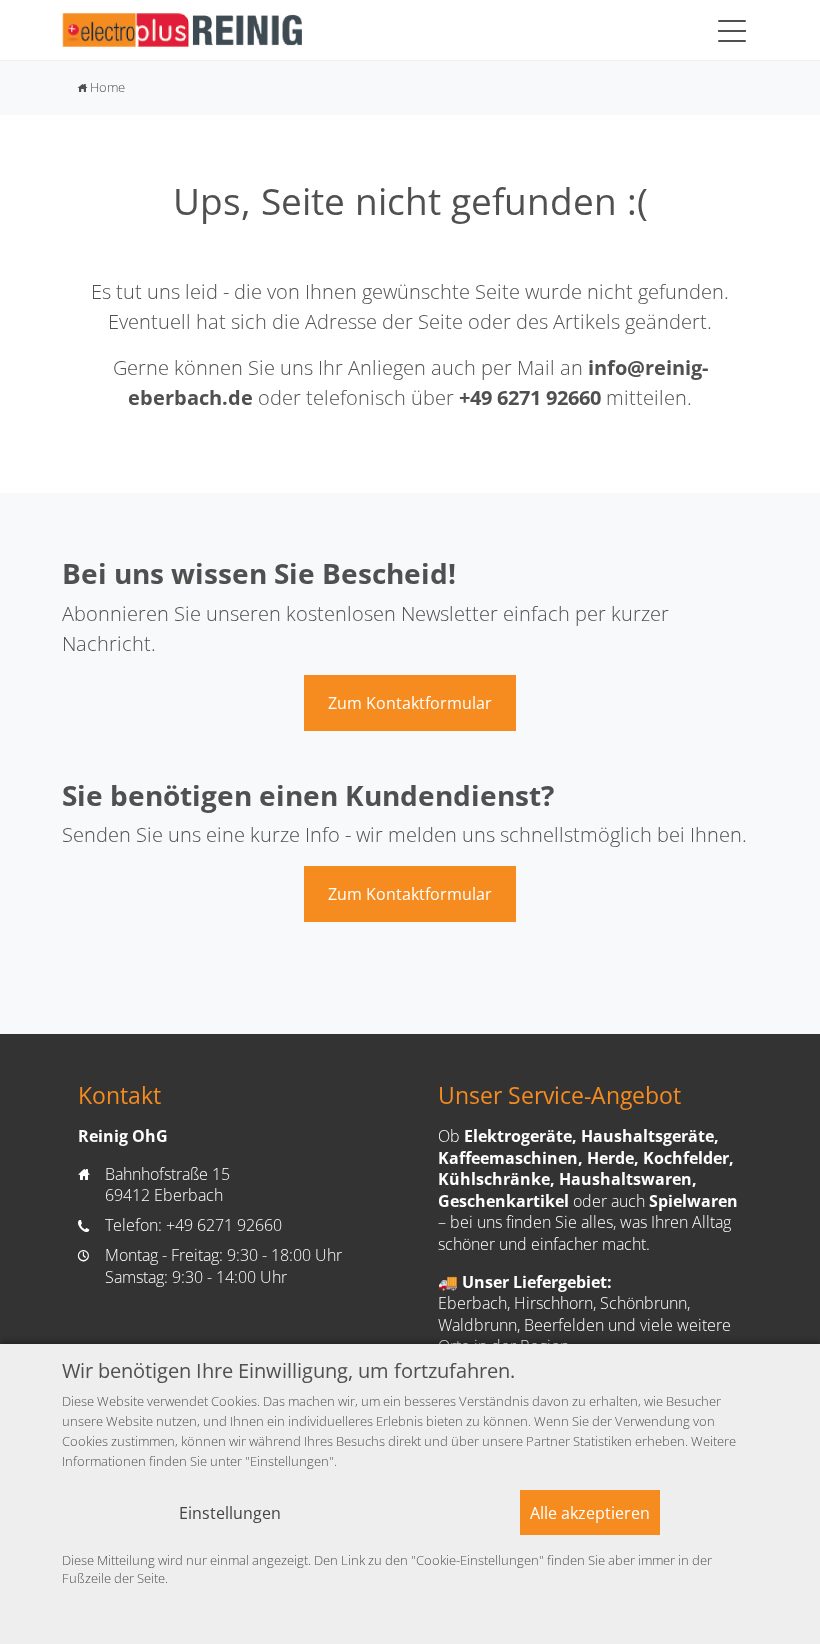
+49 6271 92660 (530, 397)
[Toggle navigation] (732, 30)
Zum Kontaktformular (410, 703)
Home (101, 87)
